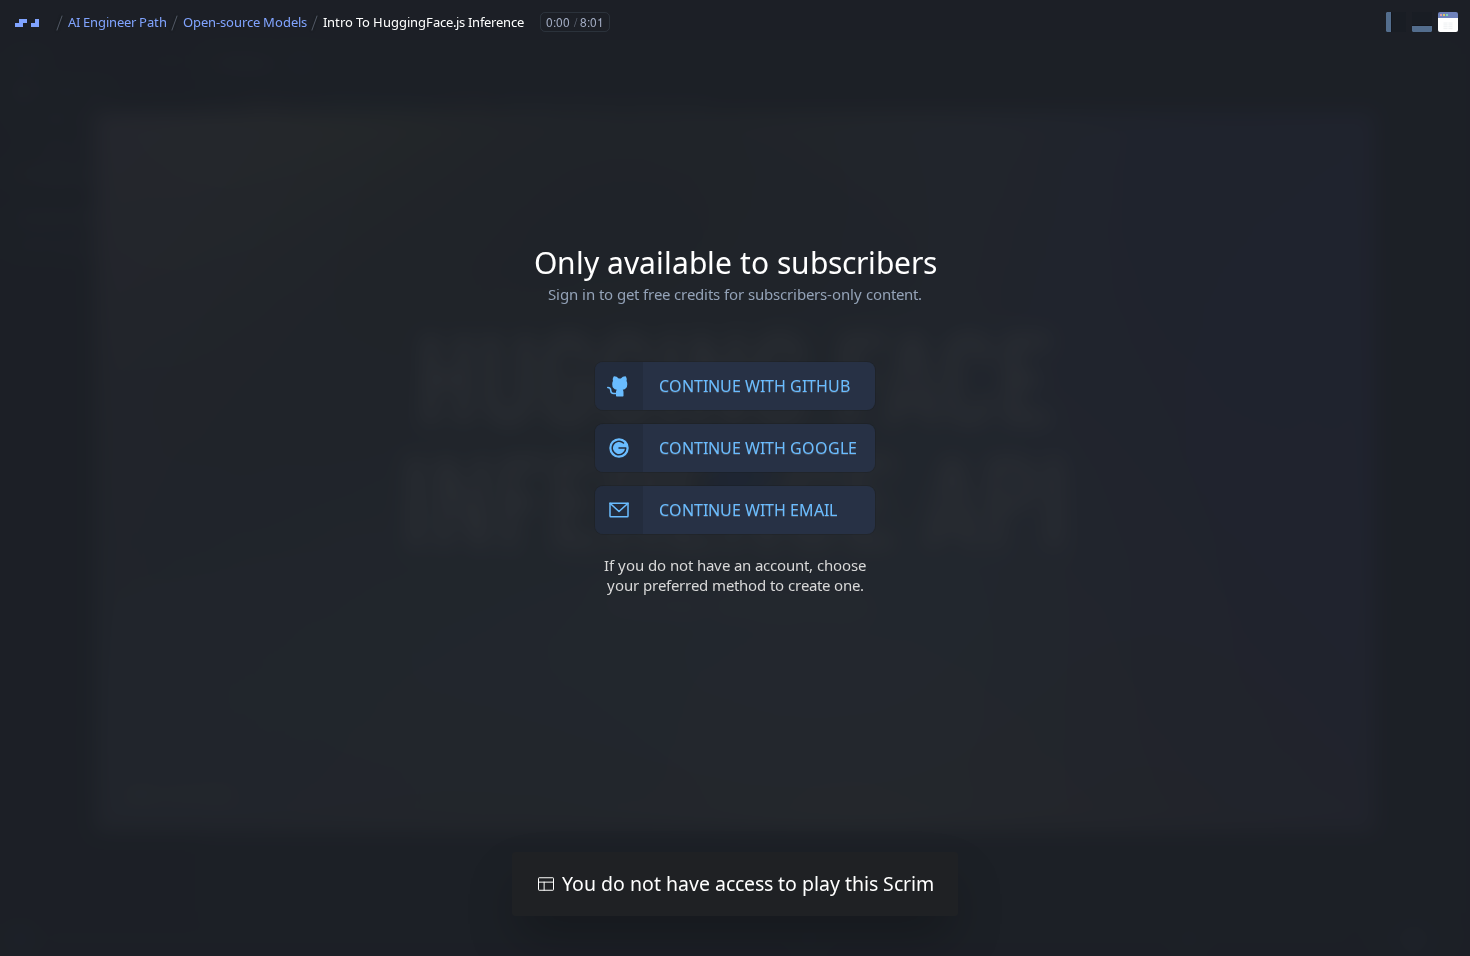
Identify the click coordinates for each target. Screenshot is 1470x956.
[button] (1396, 22)
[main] (735, 478)
